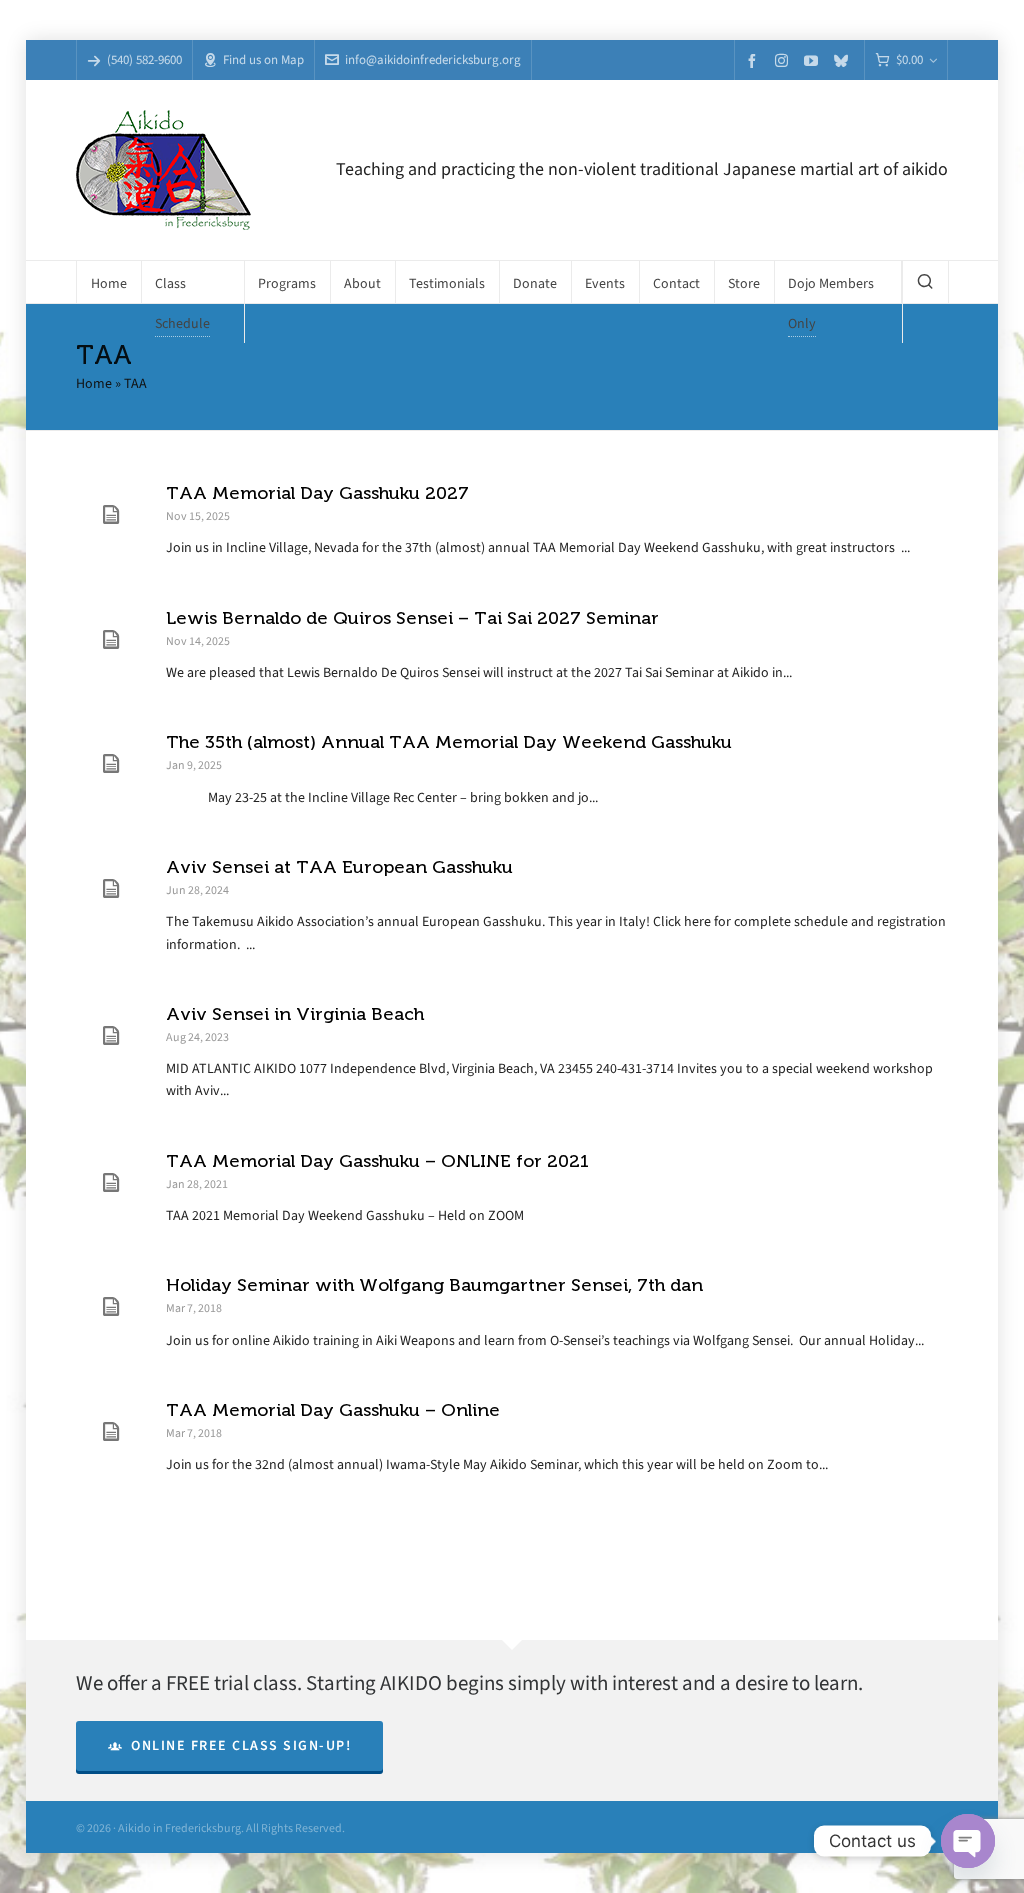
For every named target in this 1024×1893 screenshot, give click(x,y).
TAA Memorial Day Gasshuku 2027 (317, 493)
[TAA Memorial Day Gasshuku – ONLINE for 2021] (111, 1183)
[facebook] (755, 60)
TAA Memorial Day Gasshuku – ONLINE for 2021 (377, 1161)
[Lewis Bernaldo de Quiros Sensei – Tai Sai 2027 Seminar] (111, 640)
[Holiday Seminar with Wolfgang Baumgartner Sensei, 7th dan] (111, 1307)
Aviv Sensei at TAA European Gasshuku (339, 867)
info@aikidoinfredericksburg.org (433, 59)
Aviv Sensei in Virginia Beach (295, 1014)
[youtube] (814, 60)
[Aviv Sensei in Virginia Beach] (111, 1036)
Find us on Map (263, 59)
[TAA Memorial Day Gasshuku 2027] (111, 515)
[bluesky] (844, 60)
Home (94, 383)
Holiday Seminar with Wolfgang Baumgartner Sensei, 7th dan (434, 1285)
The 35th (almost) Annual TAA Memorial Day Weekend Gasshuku (449, 742)
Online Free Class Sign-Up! (241, 1745)
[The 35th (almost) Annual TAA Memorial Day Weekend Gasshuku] (111, 764)
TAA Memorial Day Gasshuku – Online (333, 1410)
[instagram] (784, 60)
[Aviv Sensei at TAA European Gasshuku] (111, 889)
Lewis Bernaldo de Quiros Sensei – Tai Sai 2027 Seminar (412, 618)
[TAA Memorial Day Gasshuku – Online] (111, 1432)
